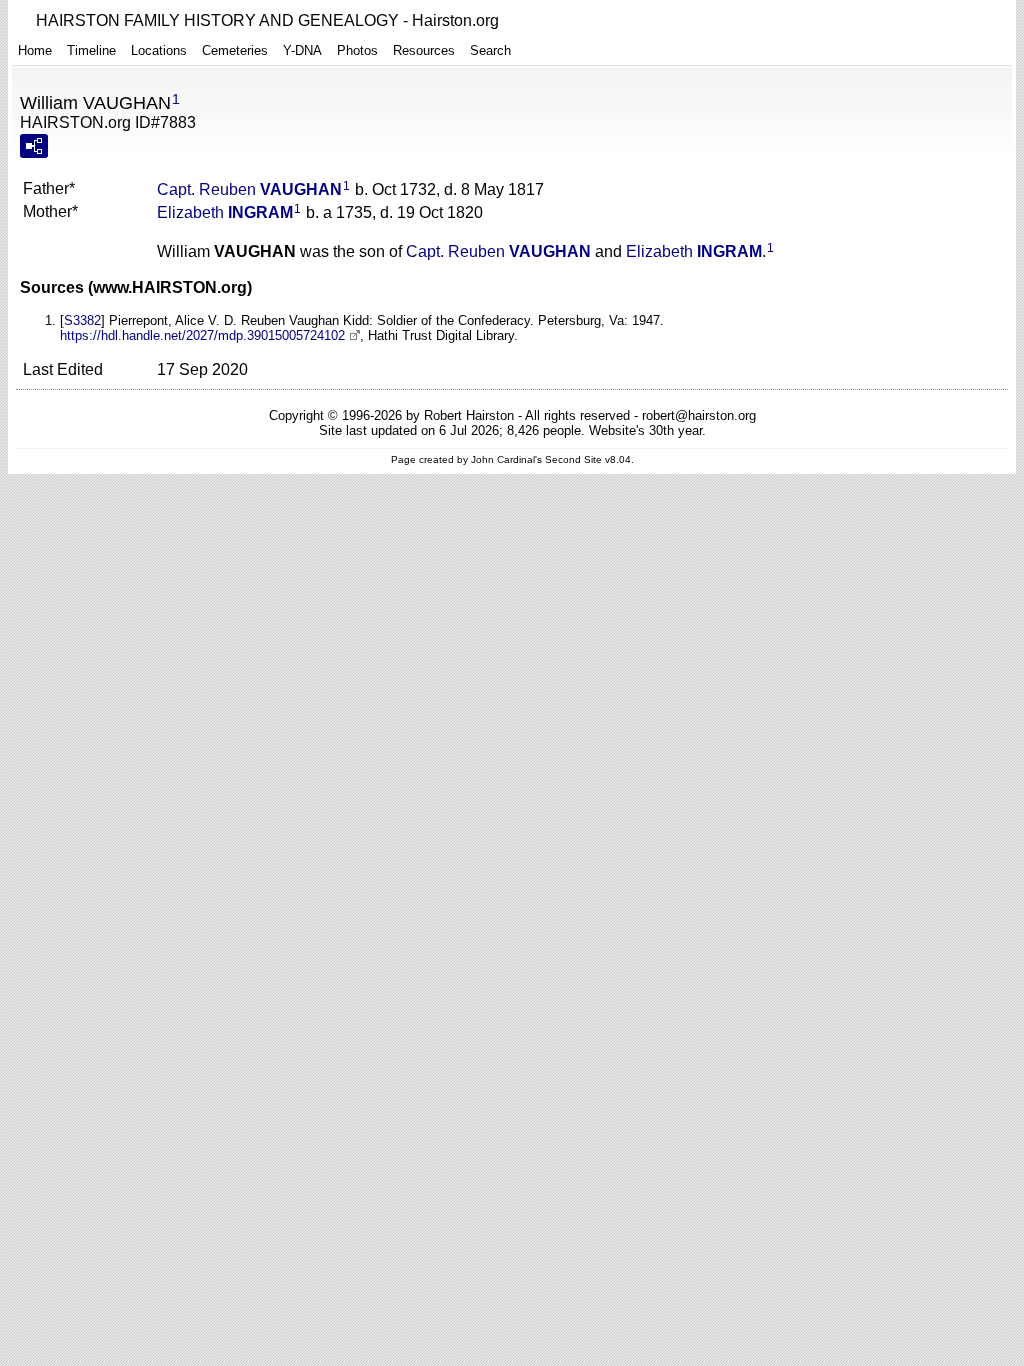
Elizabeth (225, 212)
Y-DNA (302, 50)
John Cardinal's (506, 459)
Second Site (573, 459)
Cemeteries (235, 50)
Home (35, 50)
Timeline (91, 50)
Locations (159, 50)
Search (490, 50)
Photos (357, 50)
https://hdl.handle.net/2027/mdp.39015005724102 (202, 335)
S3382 (82, 320)
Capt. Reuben (249, 189)
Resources (424, 50)
